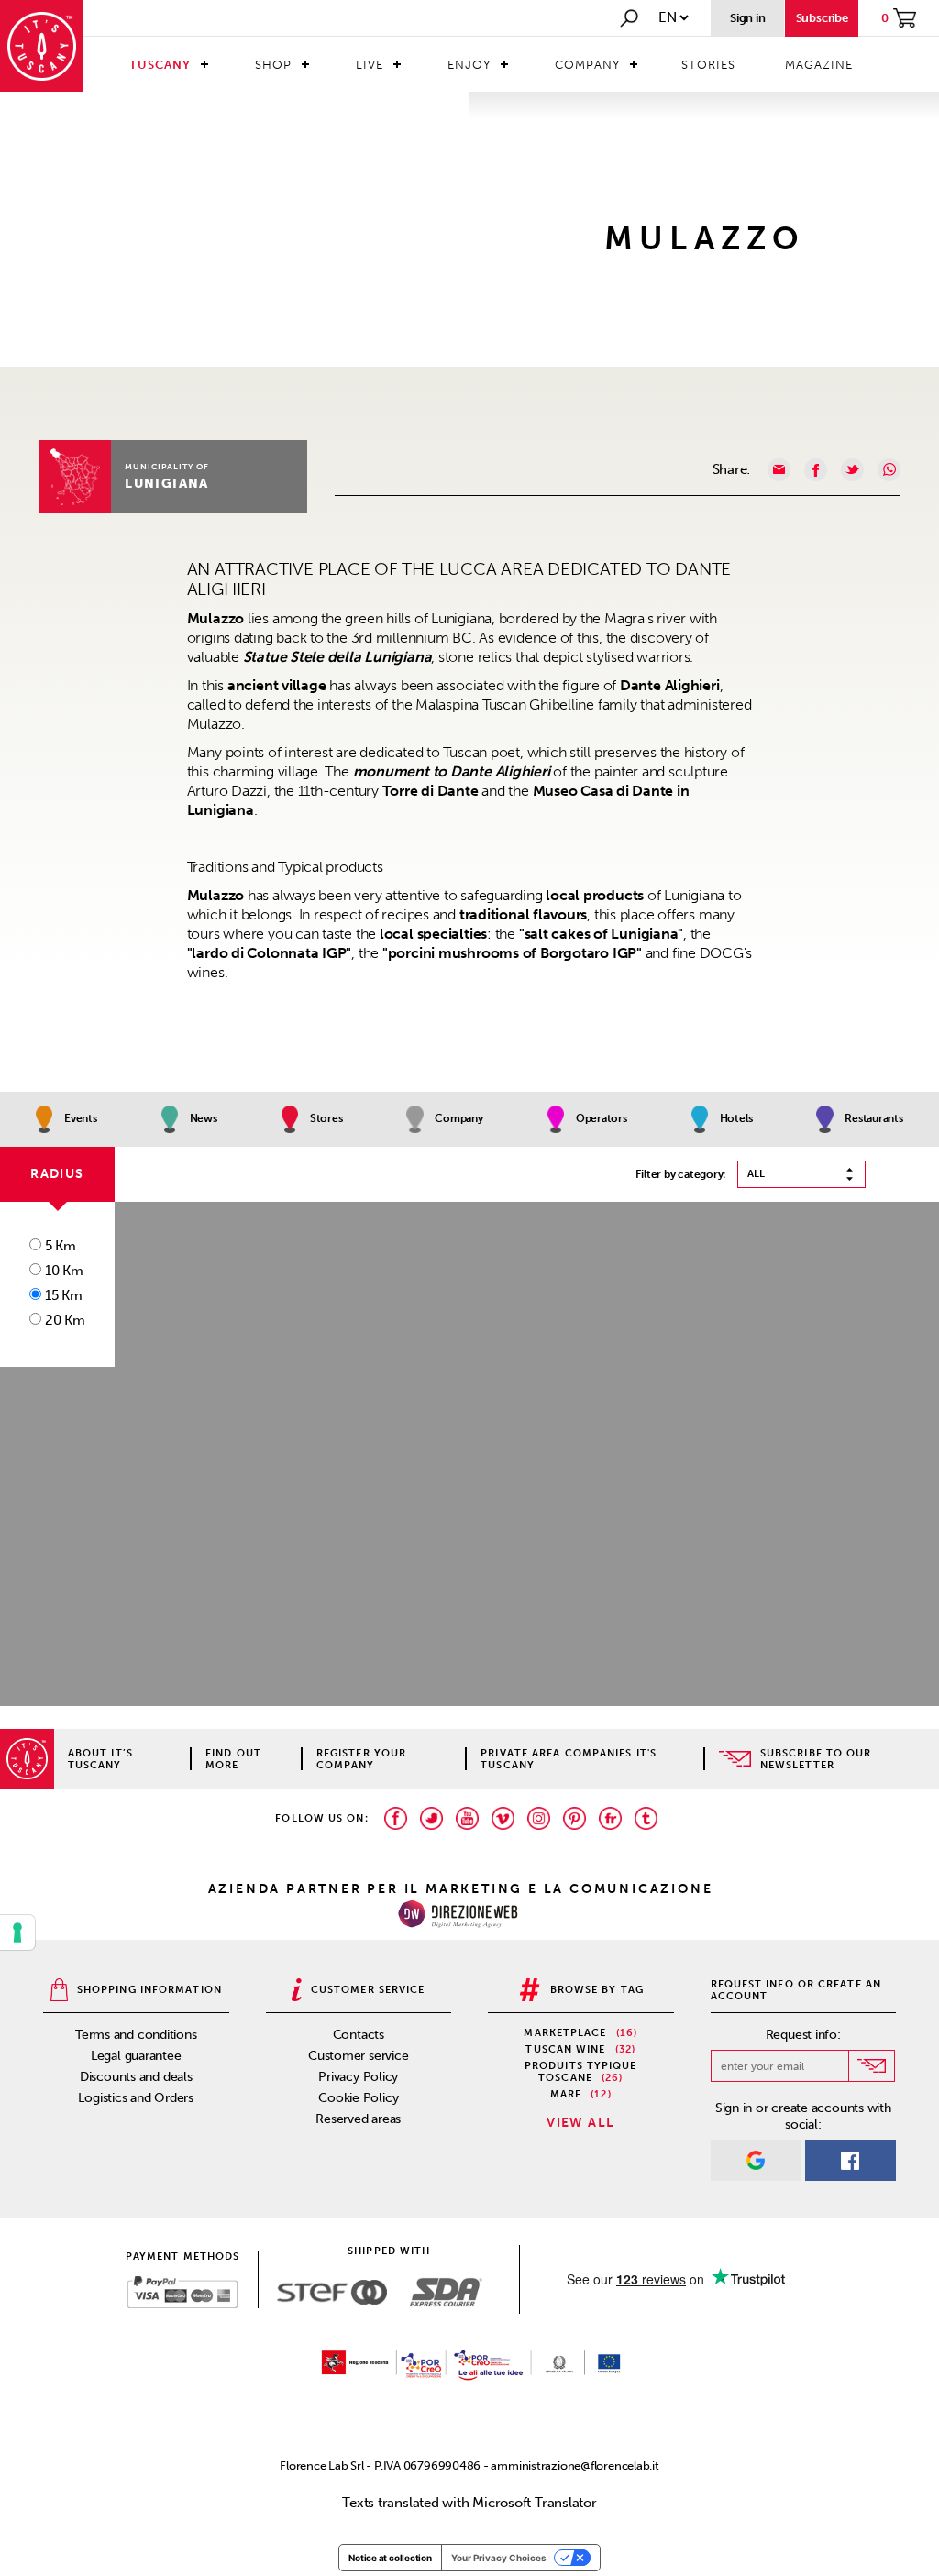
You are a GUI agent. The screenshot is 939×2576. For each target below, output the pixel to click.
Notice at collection (390, 2558)
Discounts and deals (136, 2077)
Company (587, 65)
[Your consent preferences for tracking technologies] (17, 1932)
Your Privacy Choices (499, 2558)
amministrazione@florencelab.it (574, 2466)
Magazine (819, 65)
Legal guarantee (136, 2056)
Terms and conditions (136, 2035)
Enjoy (469, 65)
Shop (273, 65)
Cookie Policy (358, 2098)
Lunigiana (167, 484)
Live (370, 65)
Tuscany (160, 65)
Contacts (359, 2035)
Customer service (358, 2056)
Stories (708, 65)
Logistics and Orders (136, 2098)
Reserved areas (358, 2119)
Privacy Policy (358, 2077)
